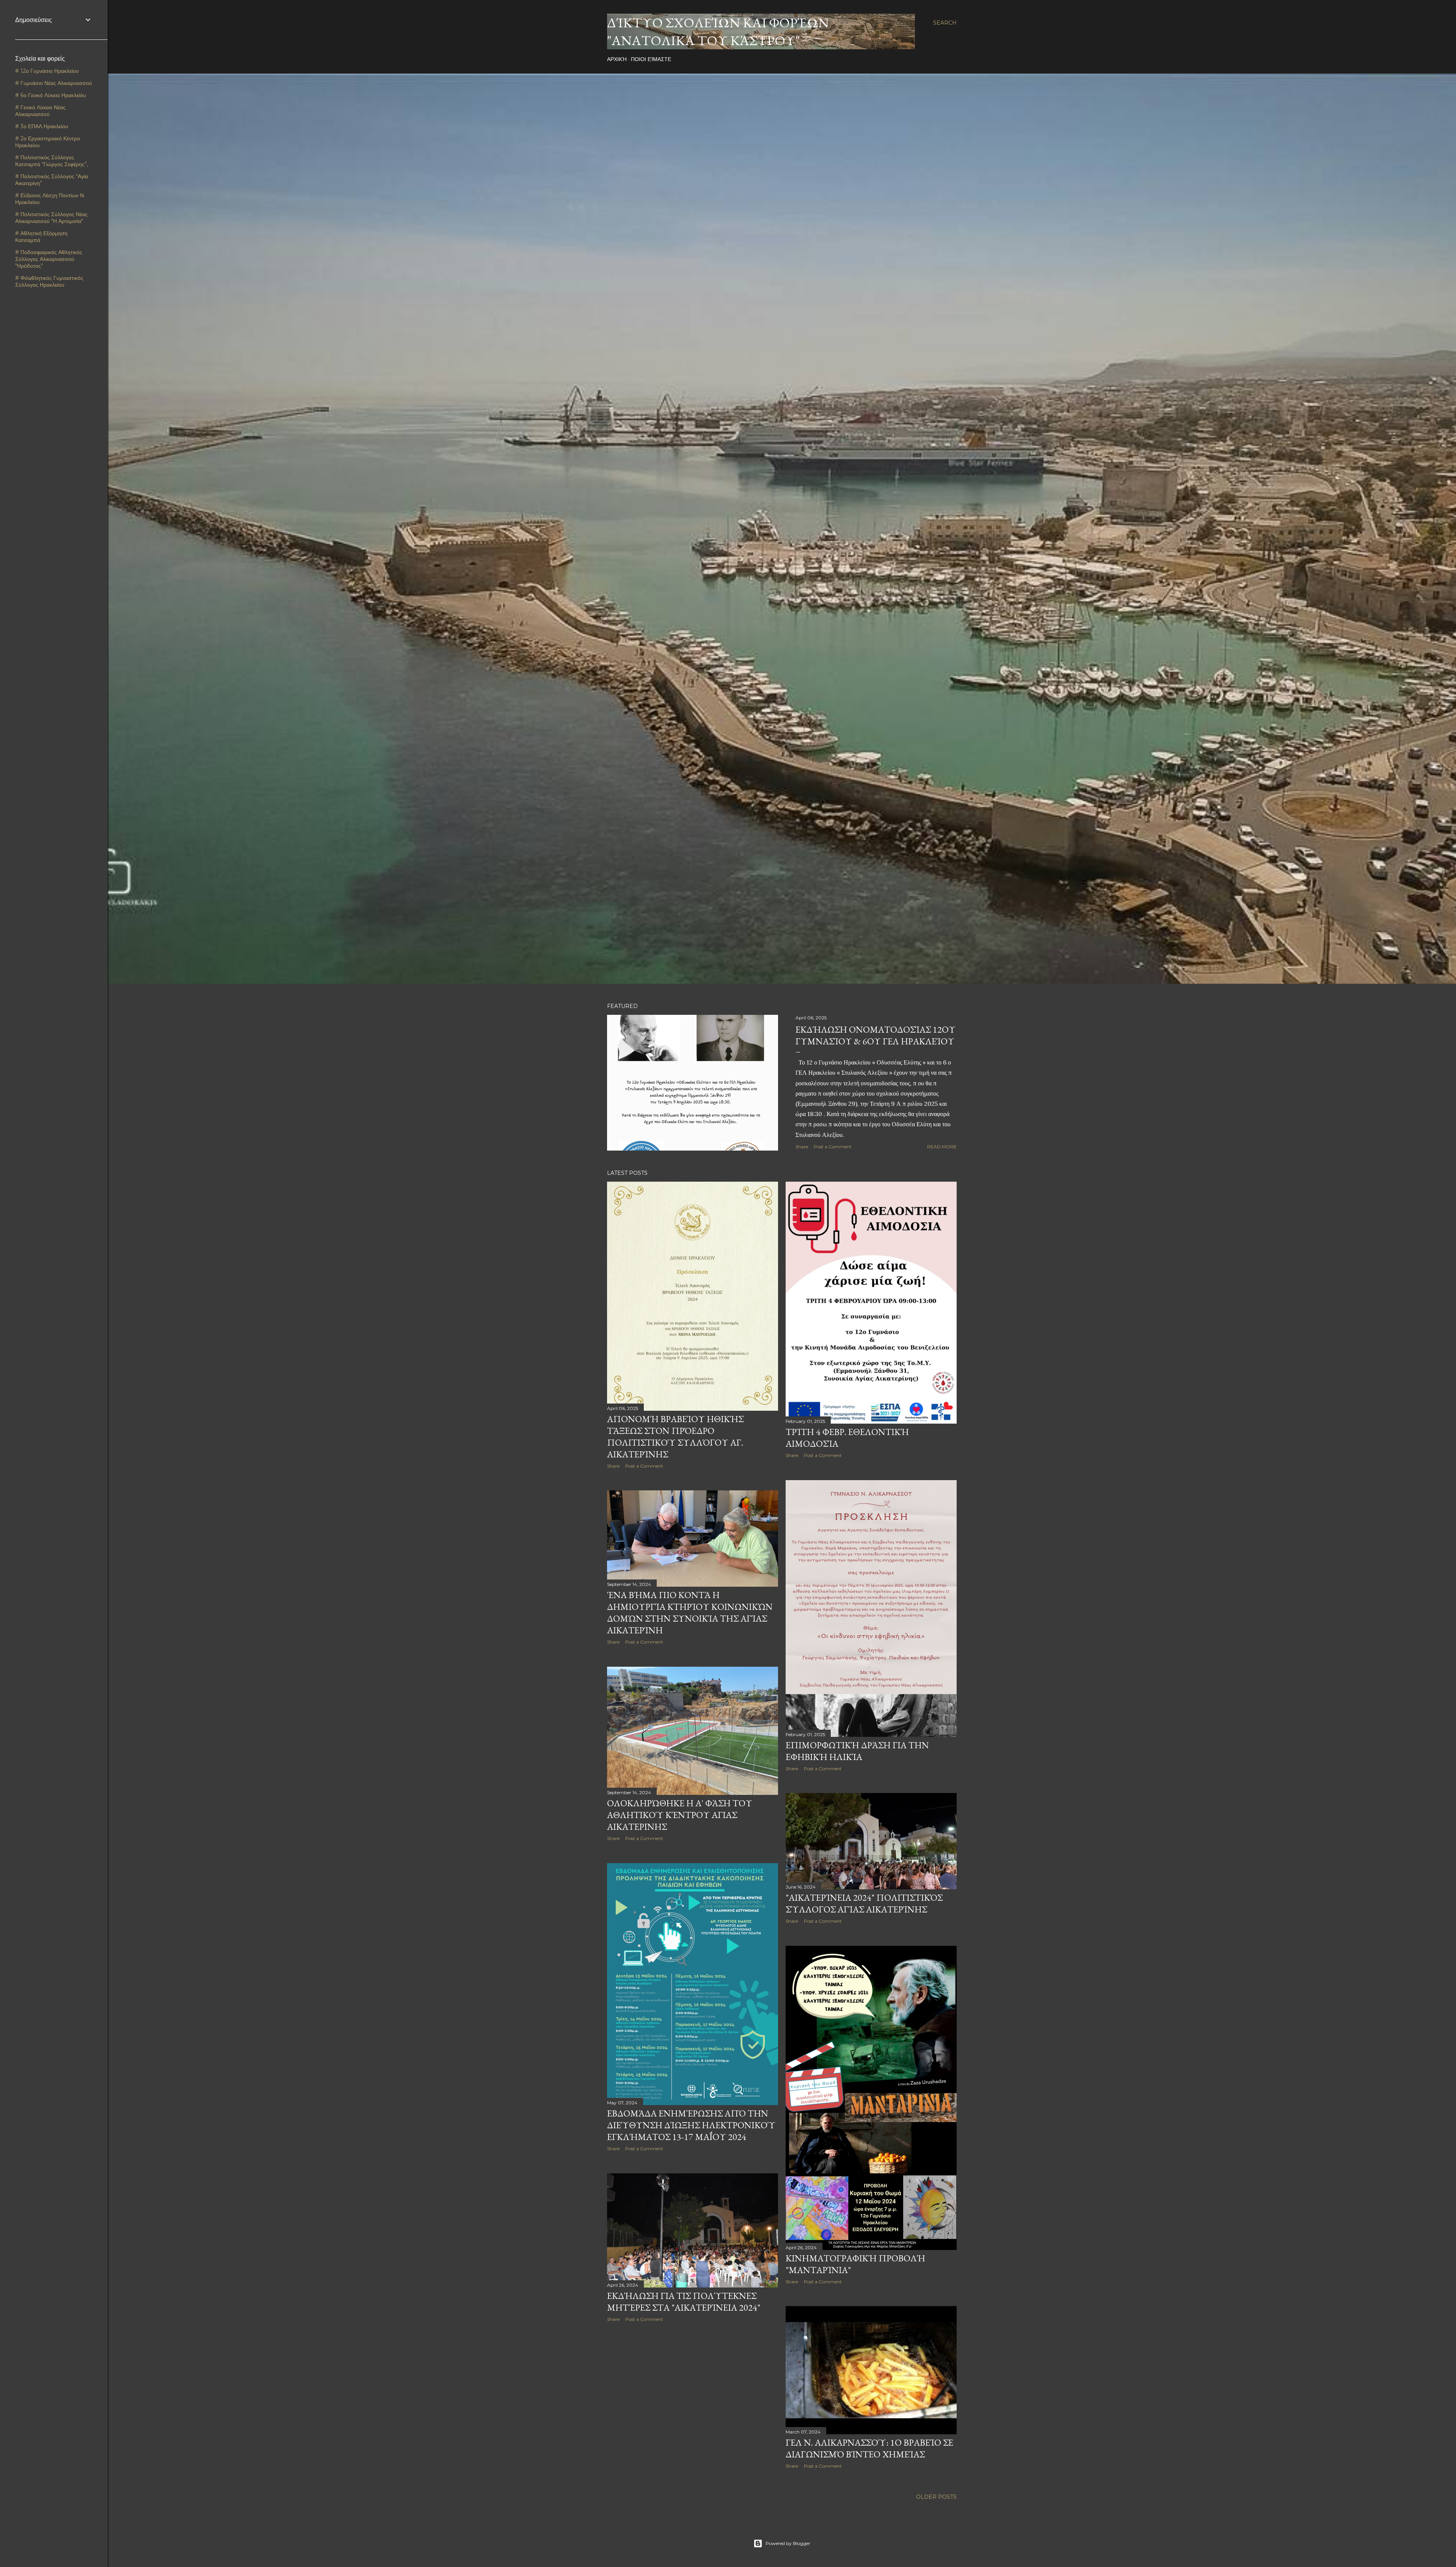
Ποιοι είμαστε (651, 59)
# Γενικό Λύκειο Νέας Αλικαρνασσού (40, 111)
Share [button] (802, 1147)
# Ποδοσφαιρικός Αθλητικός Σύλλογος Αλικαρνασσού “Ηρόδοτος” (49, 259)
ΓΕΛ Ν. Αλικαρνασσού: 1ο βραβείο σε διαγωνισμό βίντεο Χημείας (869, 2448)
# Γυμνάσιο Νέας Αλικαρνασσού (54, 83)
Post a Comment (833, 1147)
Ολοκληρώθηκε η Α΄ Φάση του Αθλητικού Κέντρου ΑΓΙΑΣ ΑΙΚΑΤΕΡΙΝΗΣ (680, 1815)
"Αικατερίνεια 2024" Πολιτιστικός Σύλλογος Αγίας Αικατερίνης (864, 1903)
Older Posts (936, 2497)
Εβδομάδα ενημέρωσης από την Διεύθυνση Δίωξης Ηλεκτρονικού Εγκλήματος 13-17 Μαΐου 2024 (691, 2125)
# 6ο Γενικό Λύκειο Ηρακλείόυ (51, 95)
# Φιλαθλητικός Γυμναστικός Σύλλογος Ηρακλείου (49, 281)
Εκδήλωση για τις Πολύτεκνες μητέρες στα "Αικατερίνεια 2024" (684, 2302)
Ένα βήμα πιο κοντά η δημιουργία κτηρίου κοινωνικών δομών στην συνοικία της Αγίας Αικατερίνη (690, 1612)
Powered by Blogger (788, 2543)
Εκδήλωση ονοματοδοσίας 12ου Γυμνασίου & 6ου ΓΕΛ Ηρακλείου (875, 1035)
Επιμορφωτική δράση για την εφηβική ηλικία (857, 1751)
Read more (942, 1147)
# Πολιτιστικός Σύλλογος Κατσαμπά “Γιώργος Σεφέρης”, (52, 161)
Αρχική (617, 59)
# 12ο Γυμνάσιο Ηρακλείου (47, 71)
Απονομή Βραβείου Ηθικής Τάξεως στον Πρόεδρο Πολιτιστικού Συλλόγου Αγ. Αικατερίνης (675, 1437)
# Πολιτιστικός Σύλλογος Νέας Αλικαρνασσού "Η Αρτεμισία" (51, 218)
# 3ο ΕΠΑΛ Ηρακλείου (42, 126)
